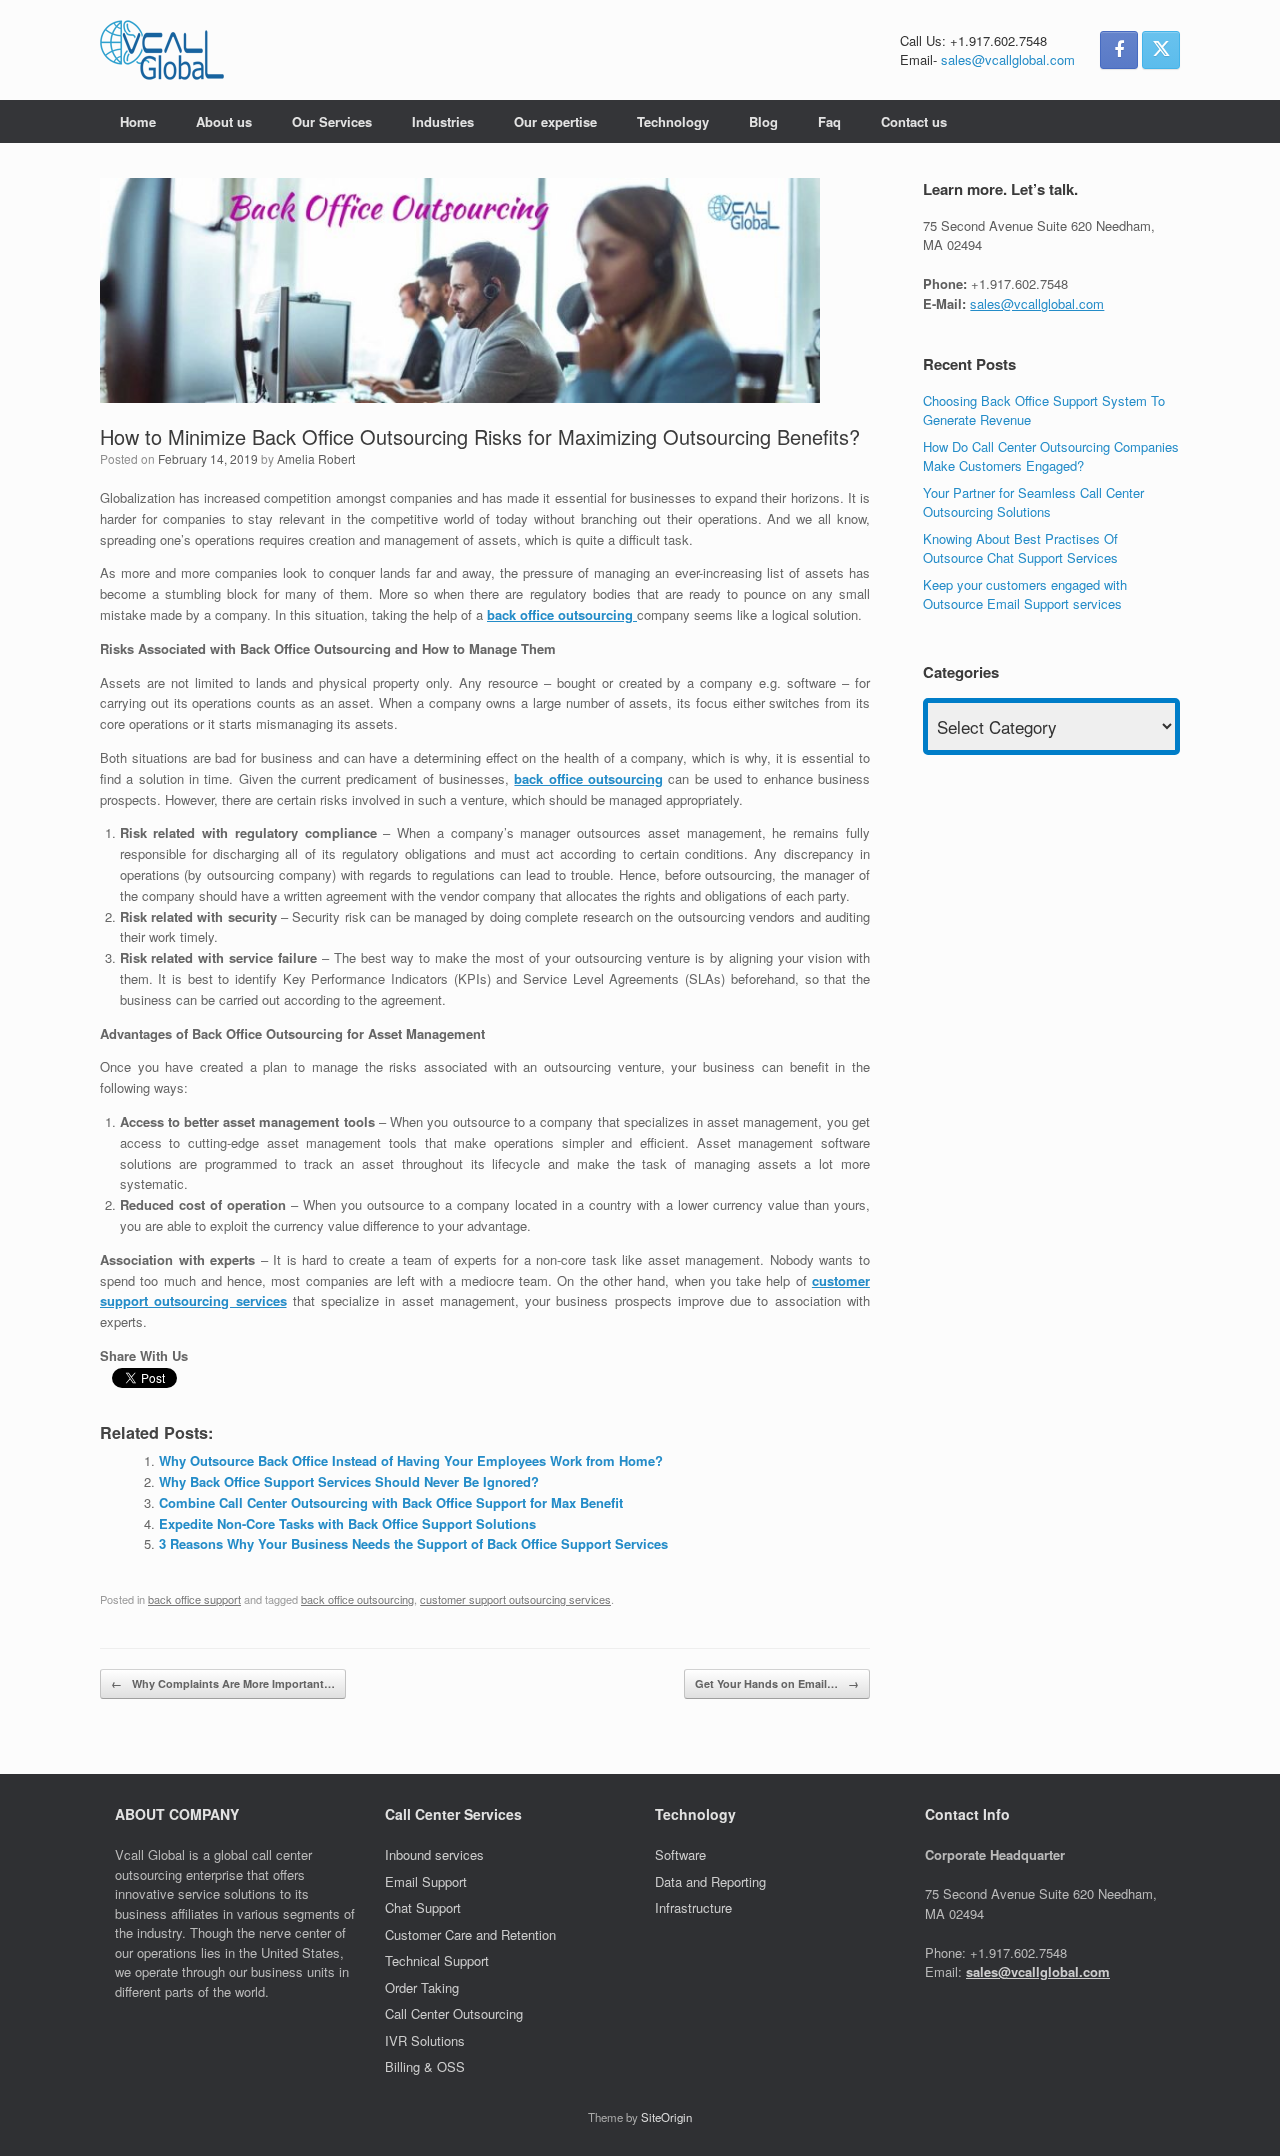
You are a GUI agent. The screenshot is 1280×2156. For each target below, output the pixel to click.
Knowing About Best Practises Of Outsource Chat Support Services (1020, 548)
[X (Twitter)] (1161, 50)
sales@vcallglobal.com (1008, 59)
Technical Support (437, 1960)
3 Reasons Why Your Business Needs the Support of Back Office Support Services (413, 1543)
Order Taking (424, 1987)
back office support (194, 1599)
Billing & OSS (427, 2066)
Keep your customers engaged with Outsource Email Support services (1025, 594)
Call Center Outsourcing (456, 2013)
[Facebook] (1119, 50)
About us (224, 121)
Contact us (914, 121)
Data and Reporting (710, 1881)
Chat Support (423, 1907)
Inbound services (434, 1854)
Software (680, 1854)
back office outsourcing (357, 1599)
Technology (673, 121)
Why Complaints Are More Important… (223, 1683)
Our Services (332, 121)
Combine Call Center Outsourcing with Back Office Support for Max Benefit (391, 1502)
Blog (763, 121)
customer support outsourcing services (515, 1599)
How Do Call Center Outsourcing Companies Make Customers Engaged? (1051, 456)
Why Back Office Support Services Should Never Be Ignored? (349, 1481)
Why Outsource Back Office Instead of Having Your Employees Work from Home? (411, 1460)
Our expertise (555, 121)
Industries (443, 121)
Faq (829, 121)
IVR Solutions (427, 2040)
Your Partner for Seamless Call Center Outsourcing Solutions (1033, 502)
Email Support (426, 1881)
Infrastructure (693, 1907)
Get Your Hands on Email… (777, 1683)
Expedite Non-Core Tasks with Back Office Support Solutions (347, 1523)
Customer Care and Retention (470, 1934)
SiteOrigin (666, 2117)
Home (138, 121)
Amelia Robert (316, 458)
